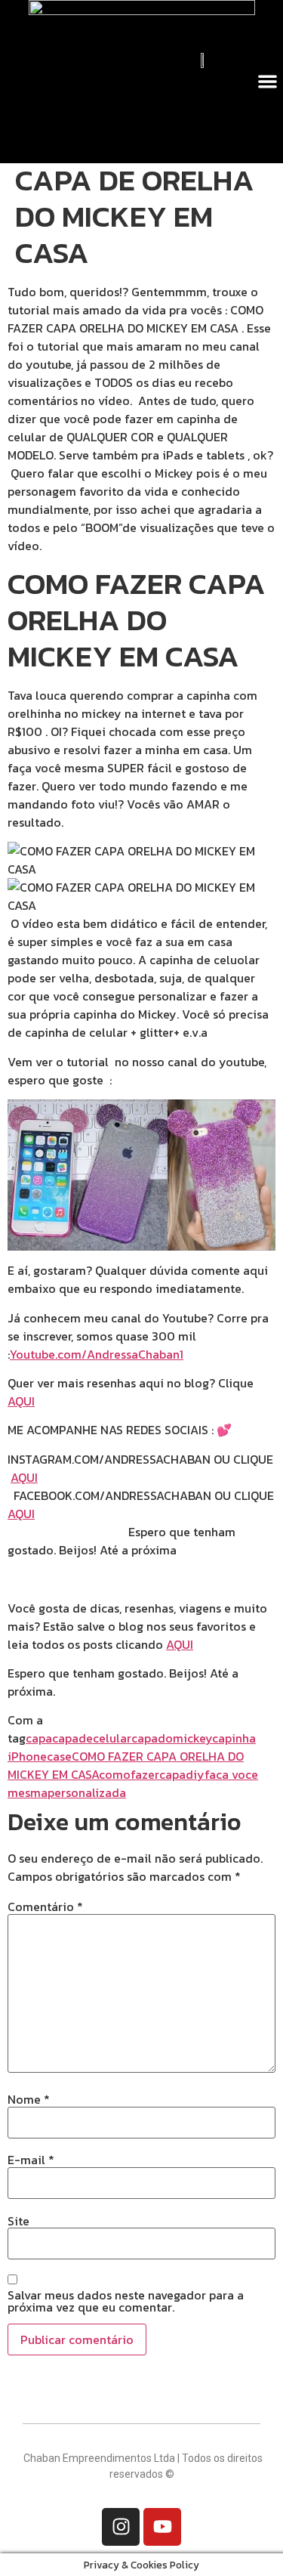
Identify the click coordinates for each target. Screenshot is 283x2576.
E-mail (31, 2160)
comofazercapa (142, 1774)
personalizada (87, 1792)
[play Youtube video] (141, 1175)
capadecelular (92, 1738)
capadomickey (172, 1738)
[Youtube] (162, 2527)
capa (39, 1738)
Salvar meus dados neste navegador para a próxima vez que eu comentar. (126, 2301)
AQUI (21, 1401)
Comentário (45, 1906)
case (59, 1756)
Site (18, 2221)
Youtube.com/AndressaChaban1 (97, 1354)
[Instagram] (121, 2527)
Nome (29, 2099)
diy (195, 1774)
